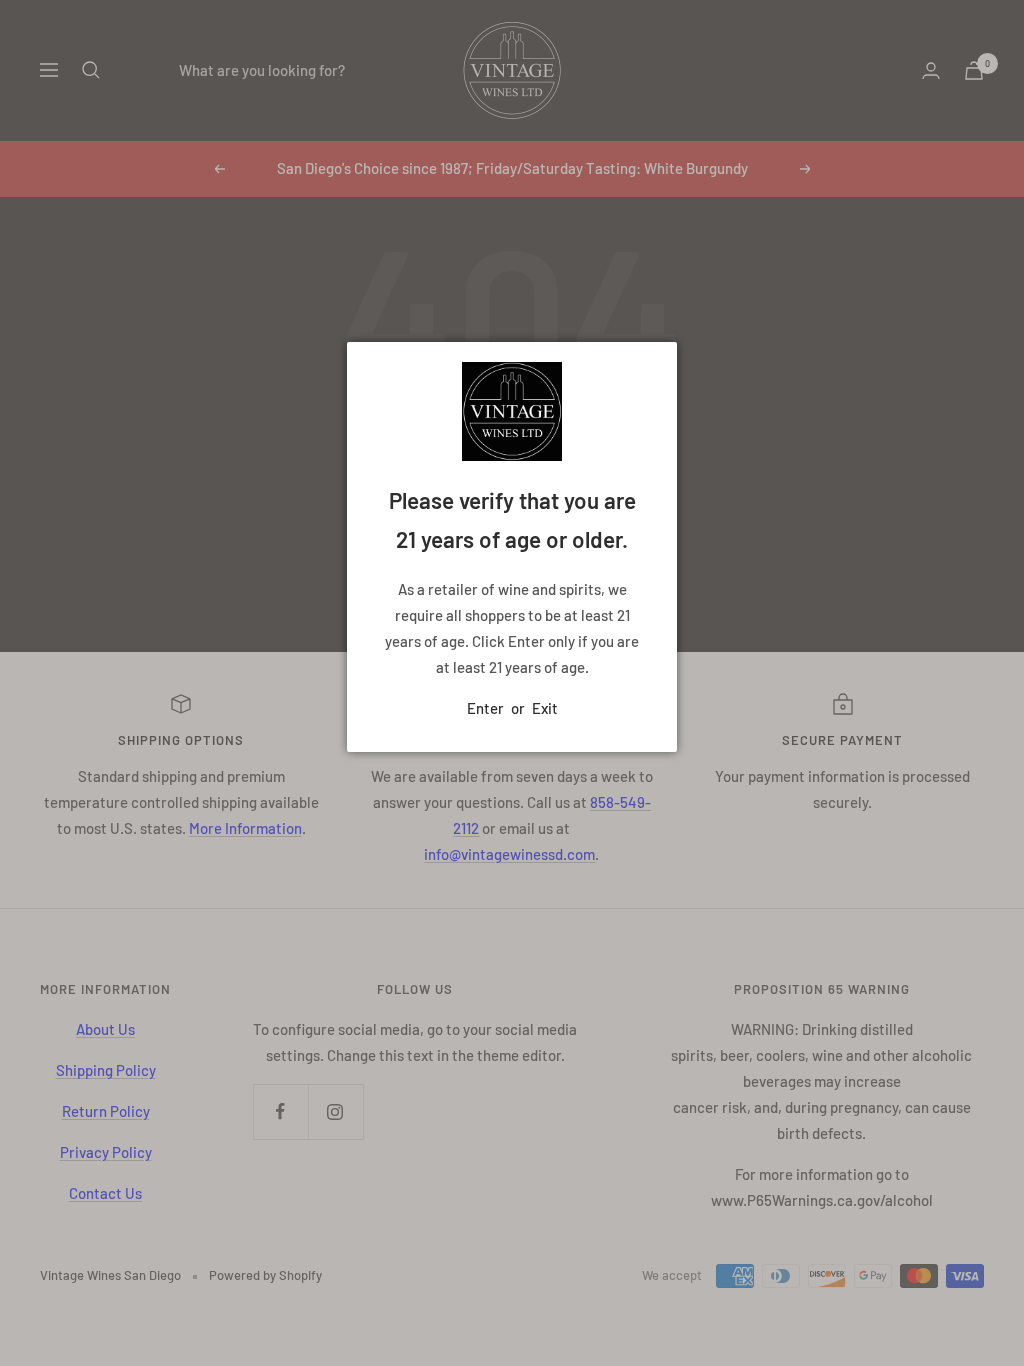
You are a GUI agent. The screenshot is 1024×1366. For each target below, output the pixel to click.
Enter (485, 708)
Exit (545, 708)
